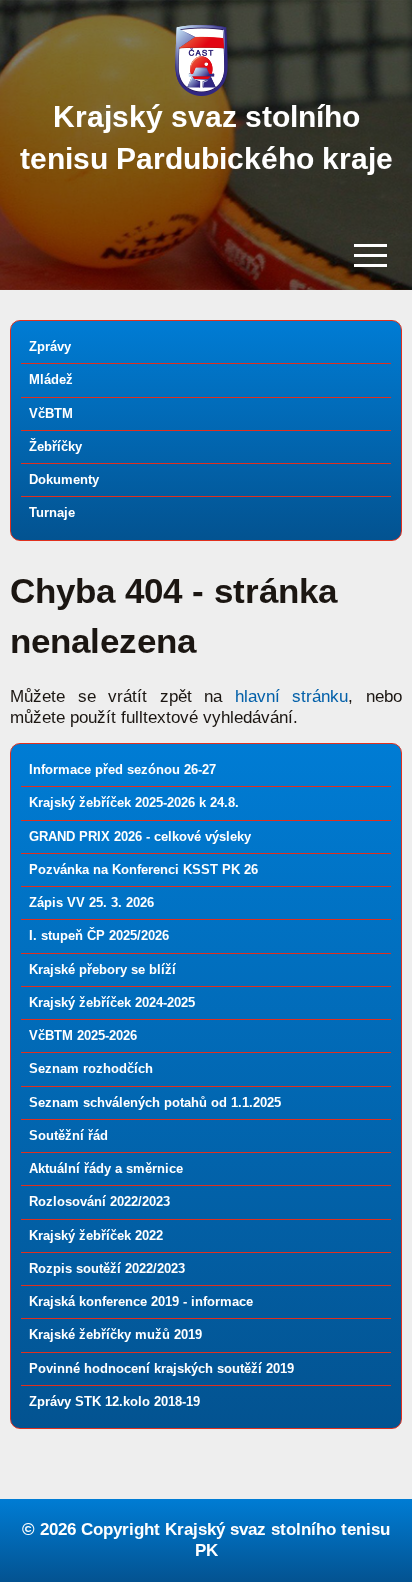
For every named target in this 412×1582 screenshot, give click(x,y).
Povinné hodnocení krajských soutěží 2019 (161, 1368)
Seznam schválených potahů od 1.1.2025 (155, 1102)
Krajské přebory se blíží (102, 969)
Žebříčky (55, 446)
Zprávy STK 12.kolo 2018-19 (114, 1401)
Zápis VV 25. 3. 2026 (91, 902)
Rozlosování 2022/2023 (99, 1201)
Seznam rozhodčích (91, 1068)
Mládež (51, 379)
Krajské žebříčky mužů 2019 (115, 1334)
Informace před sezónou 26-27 (122, 769)
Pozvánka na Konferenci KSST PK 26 (143, 869)
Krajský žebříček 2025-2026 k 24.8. (134, 802)
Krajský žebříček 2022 (96, 1235)
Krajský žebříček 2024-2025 (112, 1002)
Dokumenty (64, 479)
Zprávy (50, 346)
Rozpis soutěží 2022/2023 (107, 1268)
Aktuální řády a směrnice (106, 1168)
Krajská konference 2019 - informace (141, 1301)
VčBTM (51, 413)
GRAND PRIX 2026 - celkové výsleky (140, 836)
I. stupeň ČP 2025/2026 (99, 935)
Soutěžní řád (68, 1135)
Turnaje (52, 512)
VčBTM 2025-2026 (83, 1035)
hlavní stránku (292, 696)
